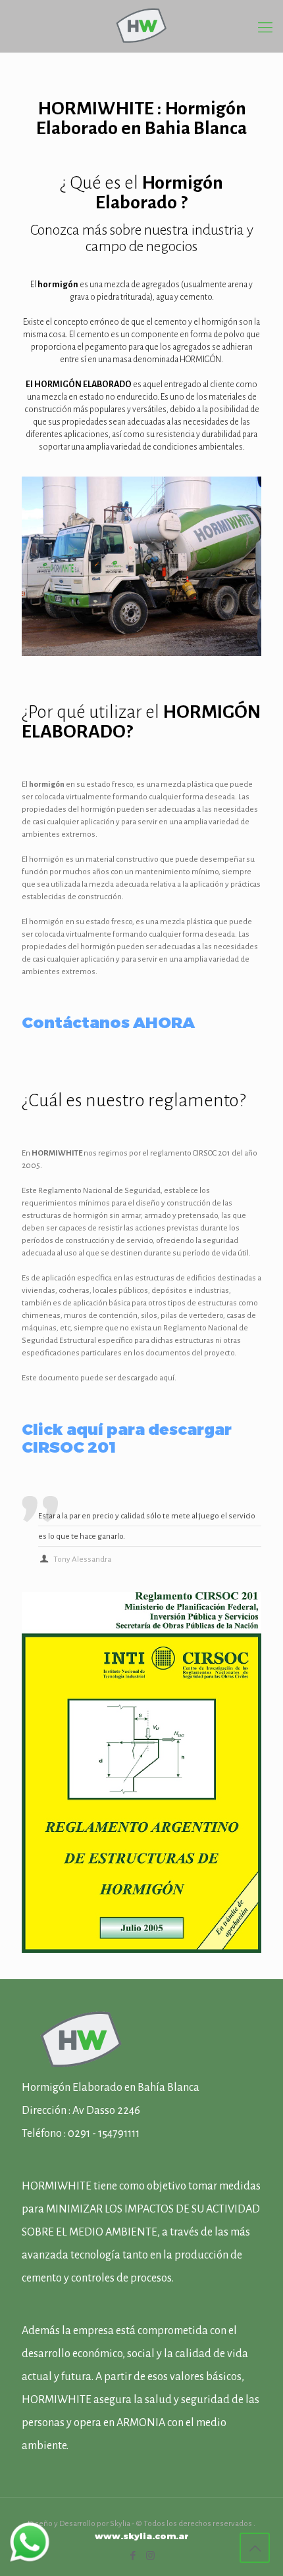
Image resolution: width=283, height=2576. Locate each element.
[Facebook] (133, 2555)
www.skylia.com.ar (142, 2536)
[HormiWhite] (141, 26)
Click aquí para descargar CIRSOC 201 (127, 1438)
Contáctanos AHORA (108, 1022)
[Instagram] (150, 2555)
